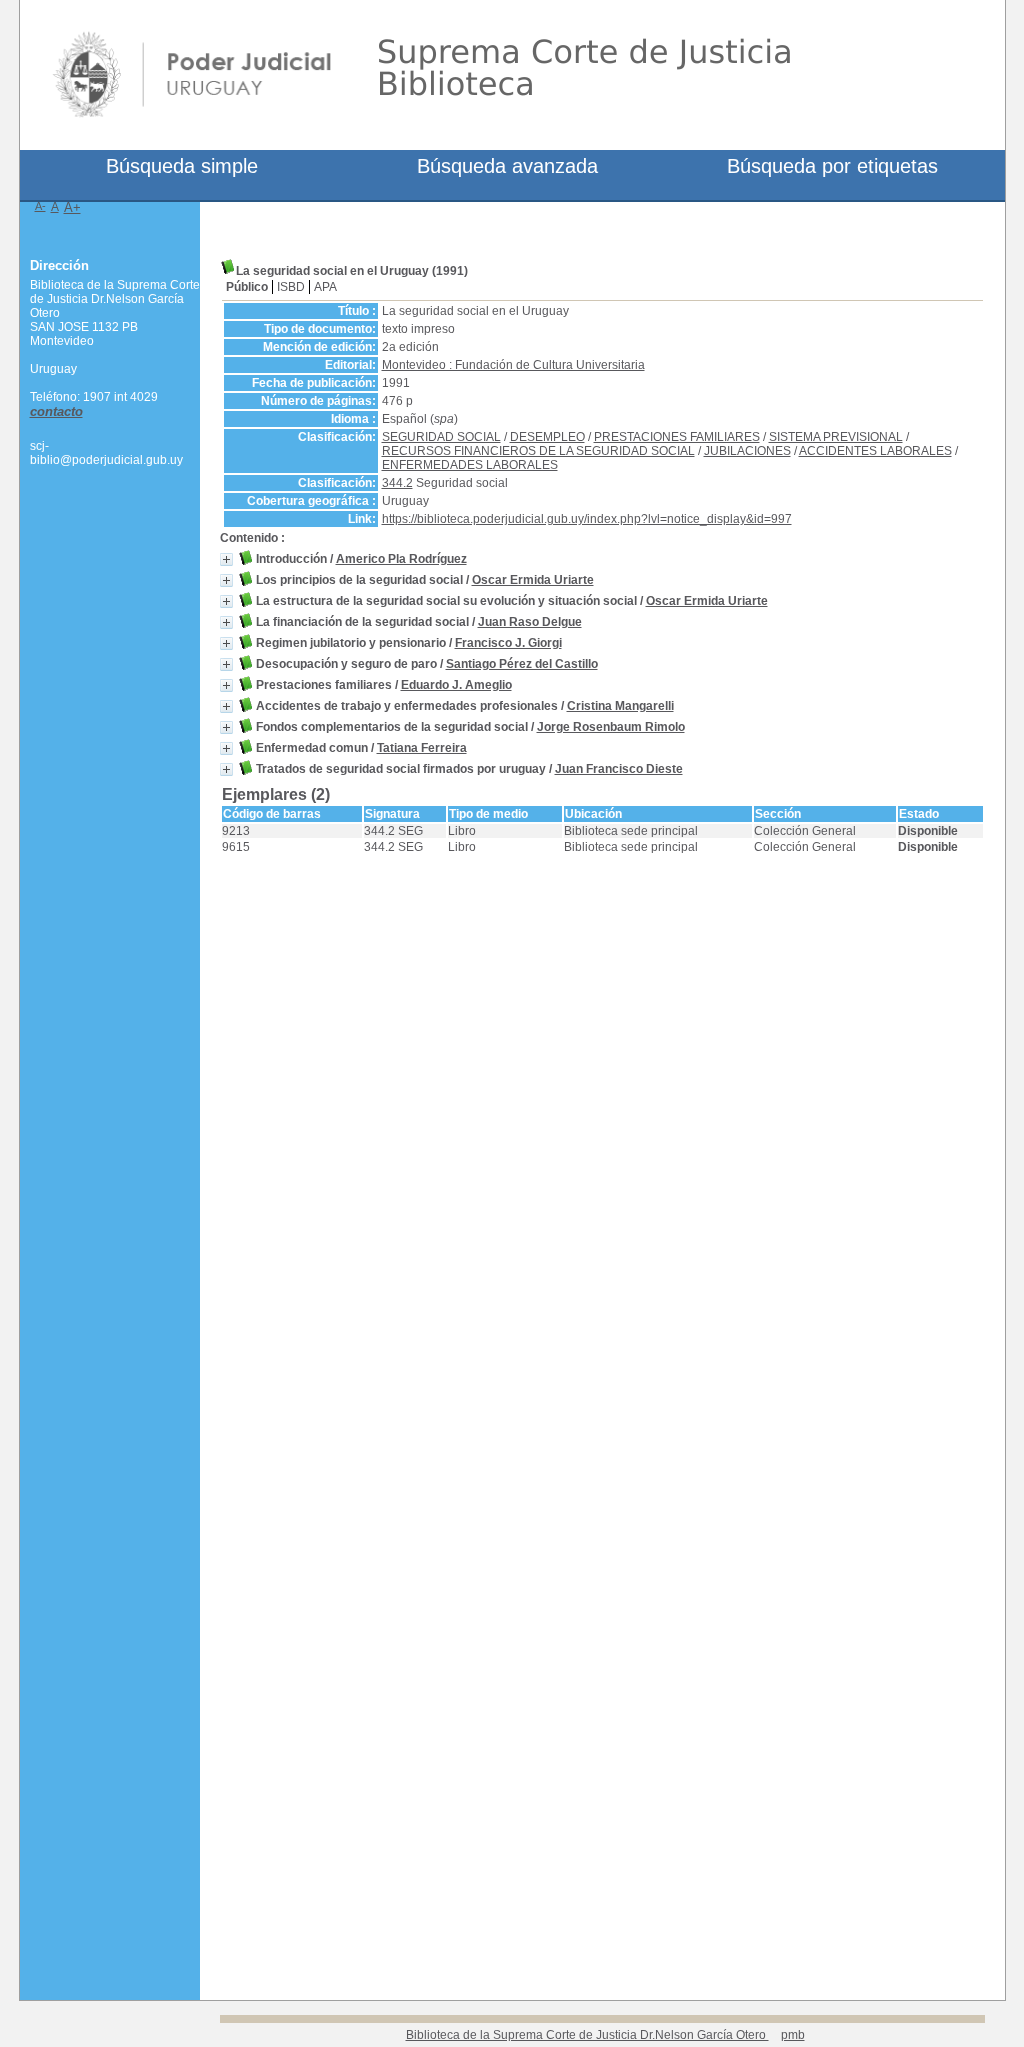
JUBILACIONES (747, 451)
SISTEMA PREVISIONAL (836, 437)
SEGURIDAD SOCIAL (441, 437)
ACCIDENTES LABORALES (875, 451)
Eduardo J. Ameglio (456, 685)
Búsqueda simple (182, 166)
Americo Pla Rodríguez (401, 559)
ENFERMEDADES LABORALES (470, 465)
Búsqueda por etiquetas (832, 166)
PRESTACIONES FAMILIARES (677, 437)
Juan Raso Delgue (530, 622)
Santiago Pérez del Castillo (522, 664)
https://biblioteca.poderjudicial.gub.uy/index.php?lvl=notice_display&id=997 (587, 519)
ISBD (291, 287)
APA (325, 287)
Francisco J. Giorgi (508, 643)
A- (40, 206)
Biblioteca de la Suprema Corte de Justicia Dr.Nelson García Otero (587, 2035)
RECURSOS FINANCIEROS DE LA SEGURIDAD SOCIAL (538, 451)
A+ (72, 207)
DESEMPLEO (547, 437)
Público (247, 287)
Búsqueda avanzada (507, 166)
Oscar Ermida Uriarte (533, 580)
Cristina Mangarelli (620, 706)
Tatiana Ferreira (422, 748)
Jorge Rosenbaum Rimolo (611, 727)
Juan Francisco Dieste (619, 769)
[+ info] (226, 559)
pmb (793, 2035)
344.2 (397, 483)
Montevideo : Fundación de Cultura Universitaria (513, 365)
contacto (56, 411)
